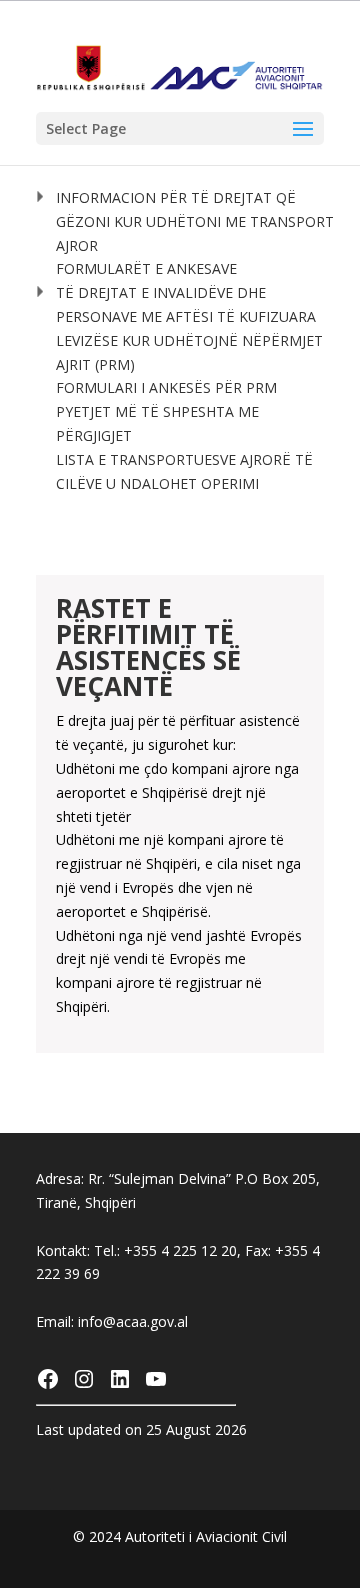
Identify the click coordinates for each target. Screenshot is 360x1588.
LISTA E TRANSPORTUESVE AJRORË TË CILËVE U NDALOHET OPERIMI (184, 471)
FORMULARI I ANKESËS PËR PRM (166, 387)
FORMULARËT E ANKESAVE (146, 268)
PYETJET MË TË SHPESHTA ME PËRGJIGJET (157, 423)
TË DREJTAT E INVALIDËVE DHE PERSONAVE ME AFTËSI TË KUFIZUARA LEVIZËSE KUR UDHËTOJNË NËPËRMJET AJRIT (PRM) (189, 328)
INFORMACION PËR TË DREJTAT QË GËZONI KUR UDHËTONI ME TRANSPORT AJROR (195, 221)
